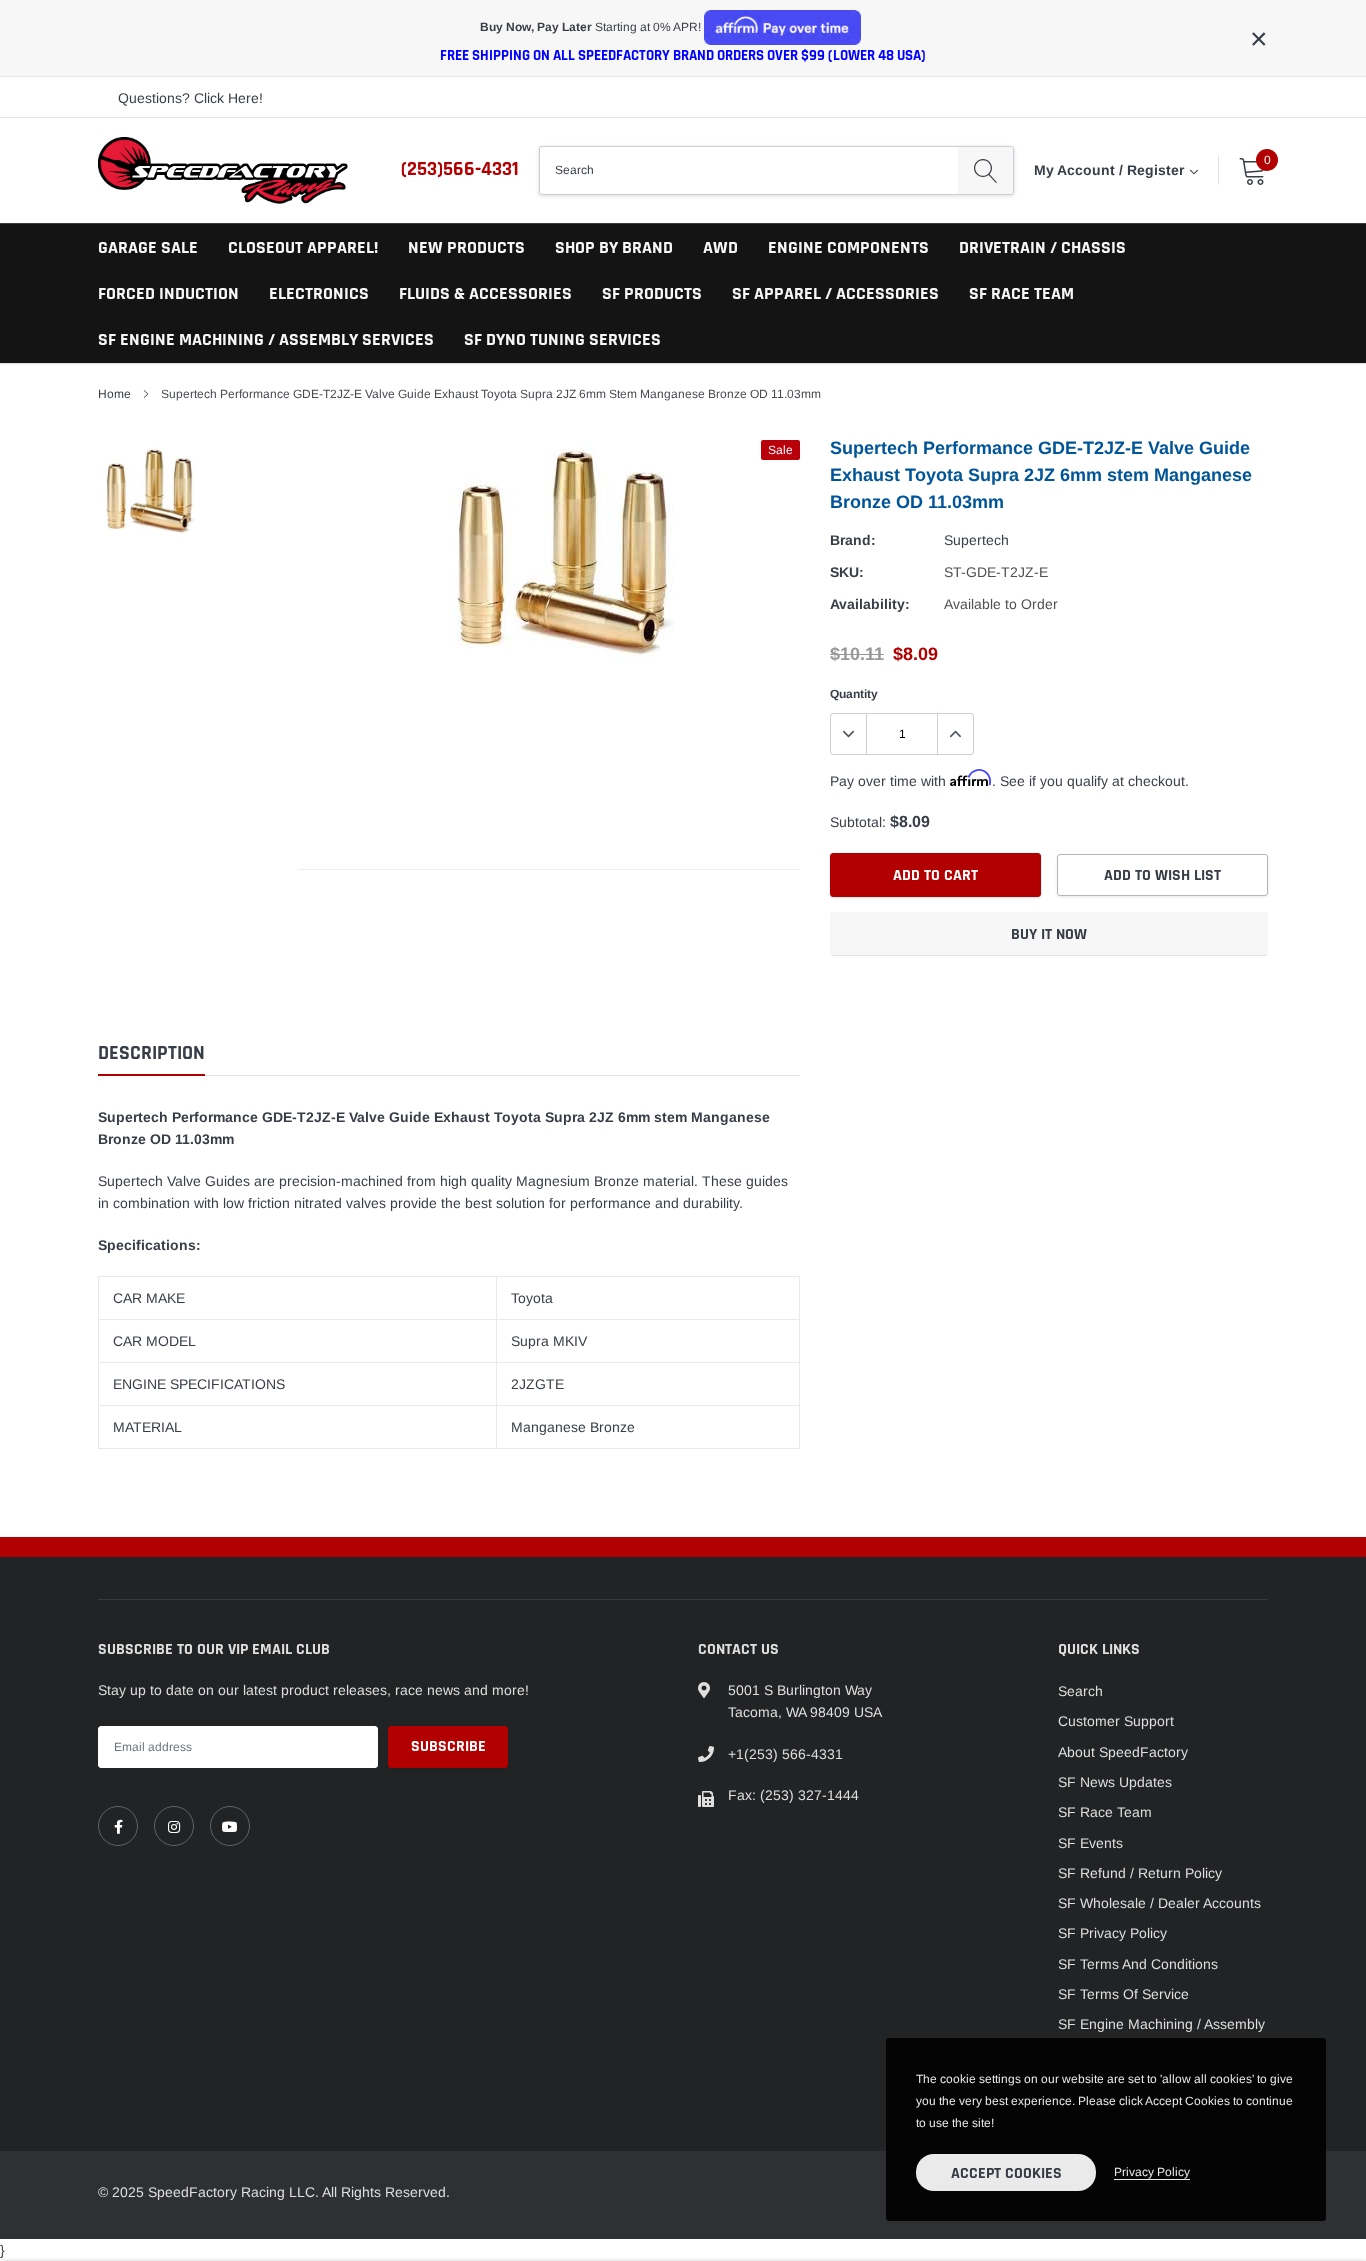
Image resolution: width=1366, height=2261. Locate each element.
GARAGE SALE (148, 247)
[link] (118, 1826)
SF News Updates (1115, 1782)
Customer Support (1116, 1721)
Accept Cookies (1006, 2173)
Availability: (870, 604)
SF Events (1090, 1843)
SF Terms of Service (1123, 1994)
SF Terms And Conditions (1138, 1964)
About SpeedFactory (1123, 1752)
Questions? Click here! (190, 98)
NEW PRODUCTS (466, 247)
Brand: (853, 540)
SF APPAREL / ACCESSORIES (835, 293)
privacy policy (1152, 2172)
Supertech (976, 540)
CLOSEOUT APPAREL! (303, 247)
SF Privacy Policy (1112, 1933)
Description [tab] (151, 1053)
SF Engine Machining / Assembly (1161, 2024)
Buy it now (1049, 934)
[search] (985, 170)
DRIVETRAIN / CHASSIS (1042, 247)
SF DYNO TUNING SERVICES (562, 339)
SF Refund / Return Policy (1140, 1873)
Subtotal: (858, 822)
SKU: (847, 572)
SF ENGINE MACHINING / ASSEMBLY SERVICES (266, 339)
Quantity (854, 694)
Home (114, 394)
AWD (720, 247)
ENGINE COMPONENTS (848, 247)
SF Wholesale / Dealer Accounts (1159, 1903)
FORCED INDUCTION (168, 293)
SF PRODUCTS (652, 293)
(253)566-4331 (460, 169)
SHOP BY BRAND (614, 247)
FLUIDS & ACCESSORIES (485, 293)
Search (1080, 1691)
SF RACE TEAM (1021, 293)
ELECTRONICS (319, 293)
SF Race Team (1105, 1812)
